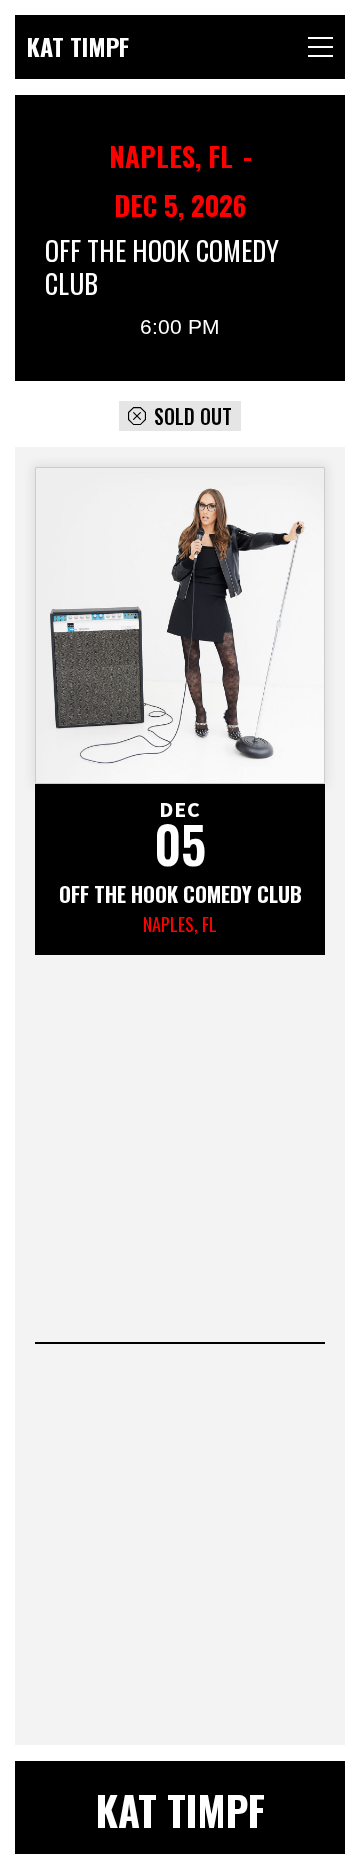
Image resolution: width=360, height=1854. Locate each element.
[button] (320, 47)
